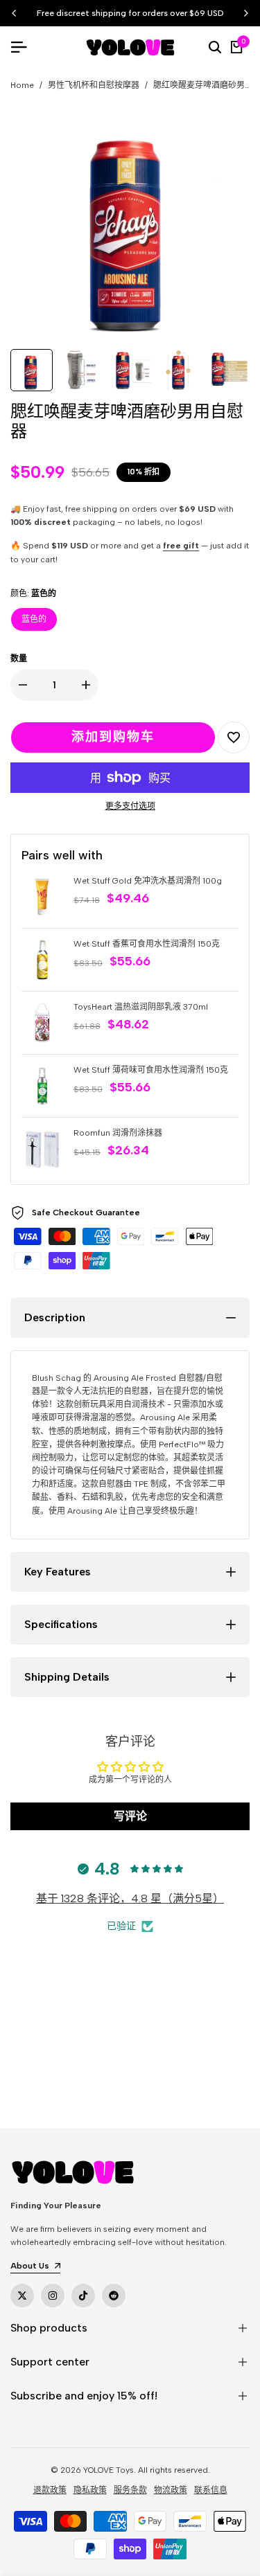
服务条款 (130, 2490)
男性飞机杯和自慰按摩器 (94, 85)
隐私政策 (90, 2490)
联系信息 (211, 2490)
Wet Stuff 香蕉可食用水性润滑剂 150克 (147, 944)
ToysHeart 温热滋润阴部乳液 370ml (141, 1007)
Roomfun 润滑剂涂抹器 (118, 1133)
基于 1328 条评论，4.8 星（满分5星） (130, 1898)
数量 (19, 659)
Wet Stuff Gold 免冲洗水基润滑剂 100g (148, 881)
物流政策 (171, 2490)
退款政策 (50, 2490)
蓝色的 (34, 619)
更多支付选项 (130, 806)
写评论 (130, 1816)
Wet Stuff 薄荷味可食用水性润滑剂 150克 (151, 1070)
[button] (234, 737)
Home (22, 85)
